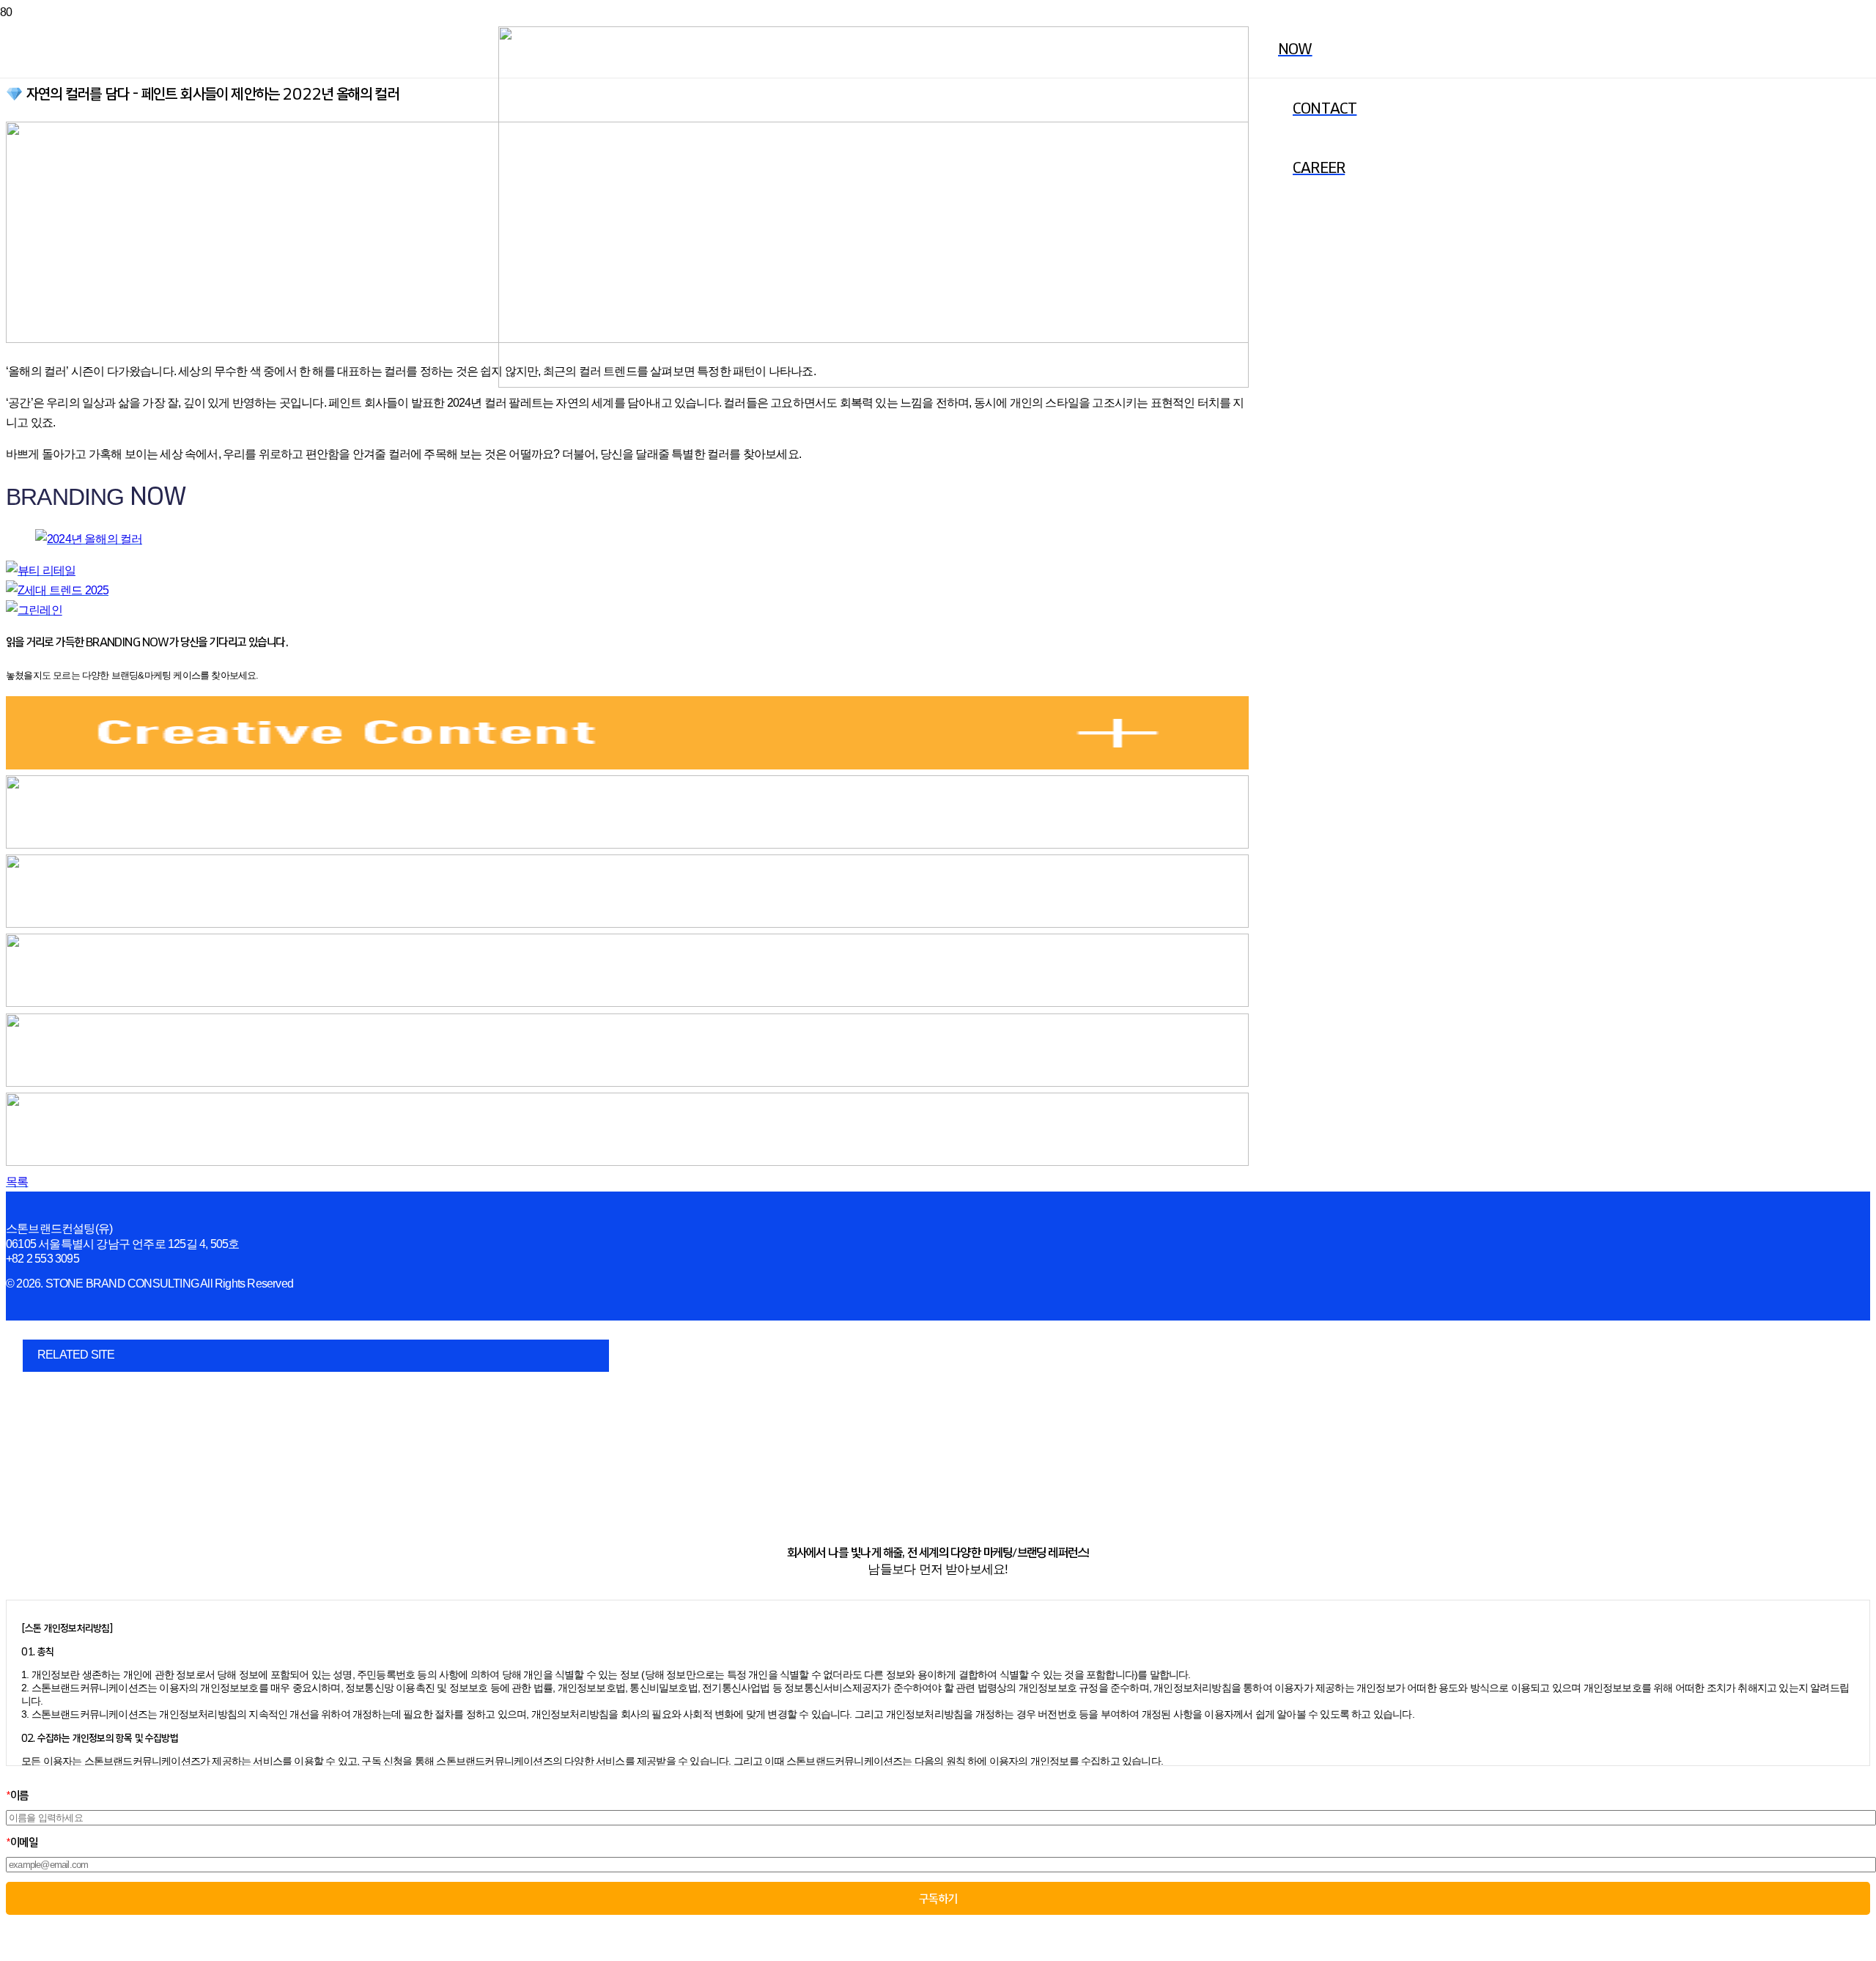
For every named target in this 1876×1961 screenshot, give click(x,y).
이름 (17, 1795)
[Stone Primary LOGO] (874, 384)
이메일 (22, 1842)
